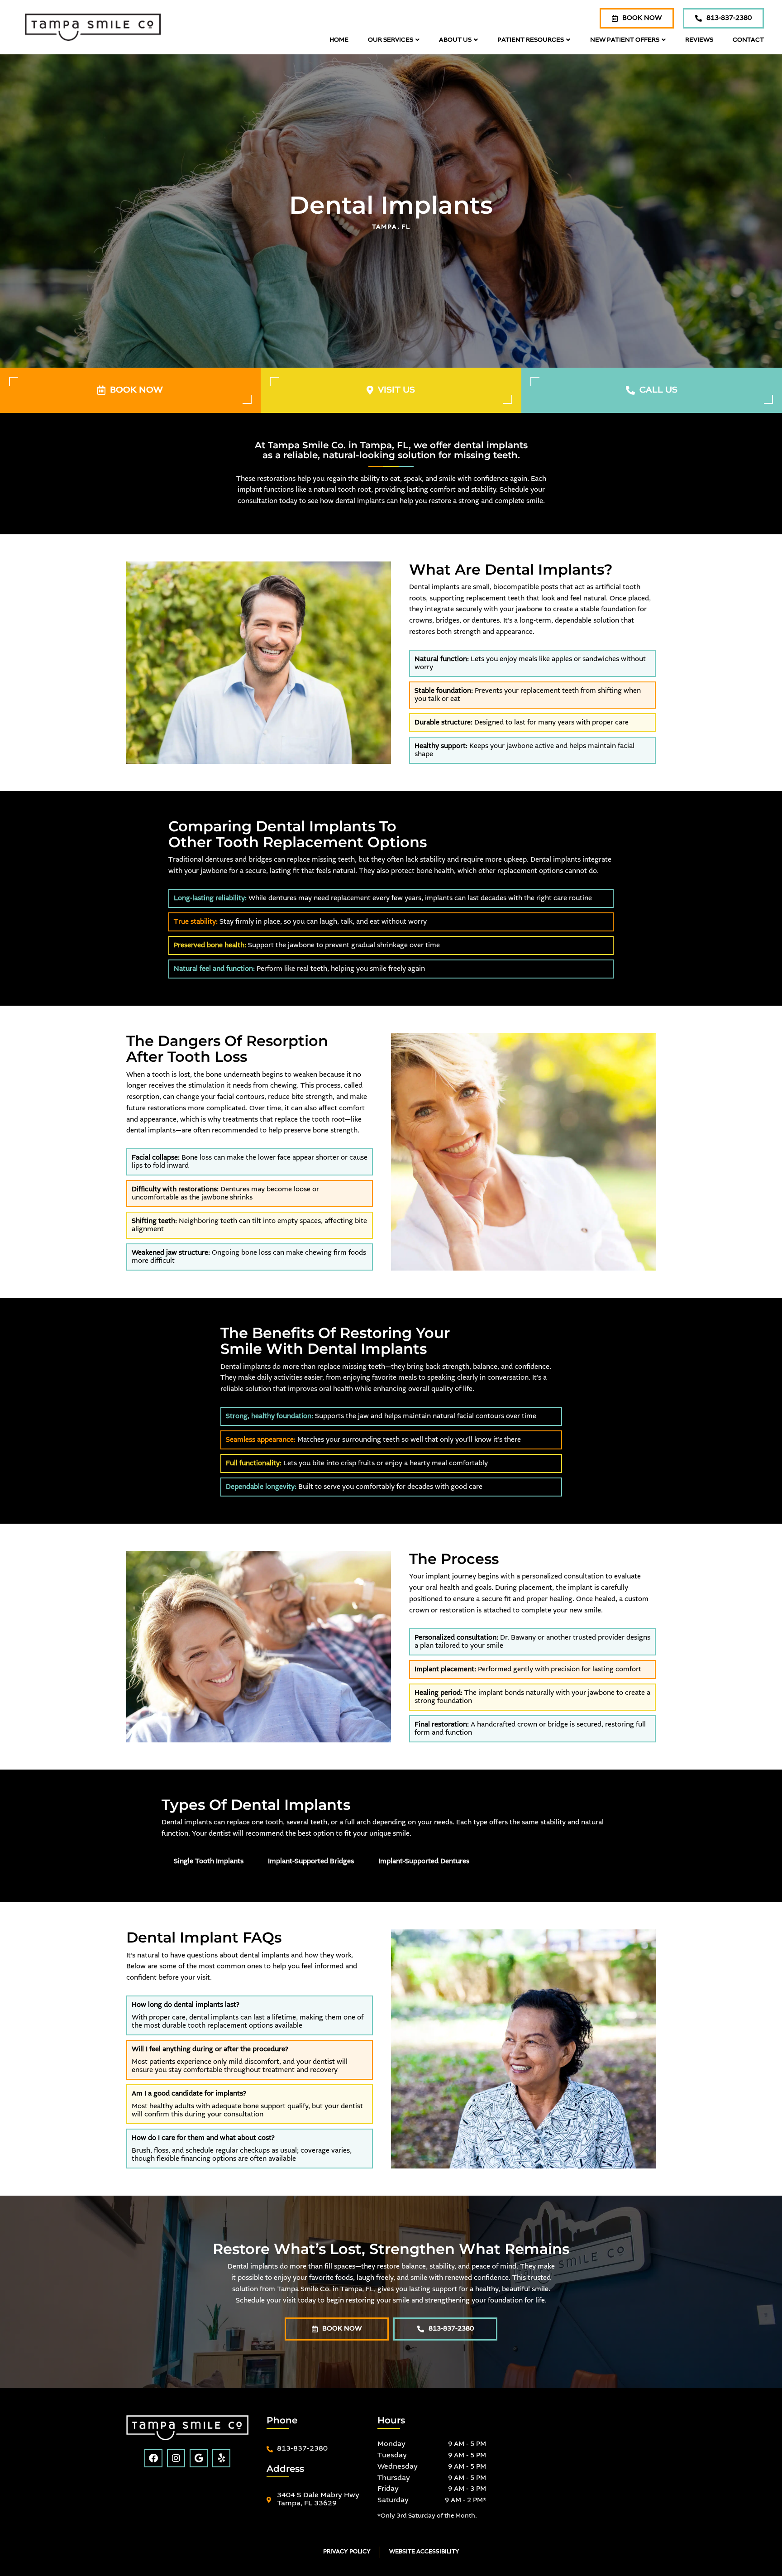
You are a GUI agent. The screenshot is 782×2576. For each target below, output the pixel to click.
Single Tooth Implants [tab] (209, 1861)
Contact (748, 40)
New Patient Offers (625, 40)
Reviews (699, 40)
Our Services (391, 40)
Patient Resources (531, 40)
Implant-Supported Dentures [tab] (424, 1861)
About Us (455, 40)
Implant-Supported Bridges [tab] (311, 1861)
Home (339, 40)
